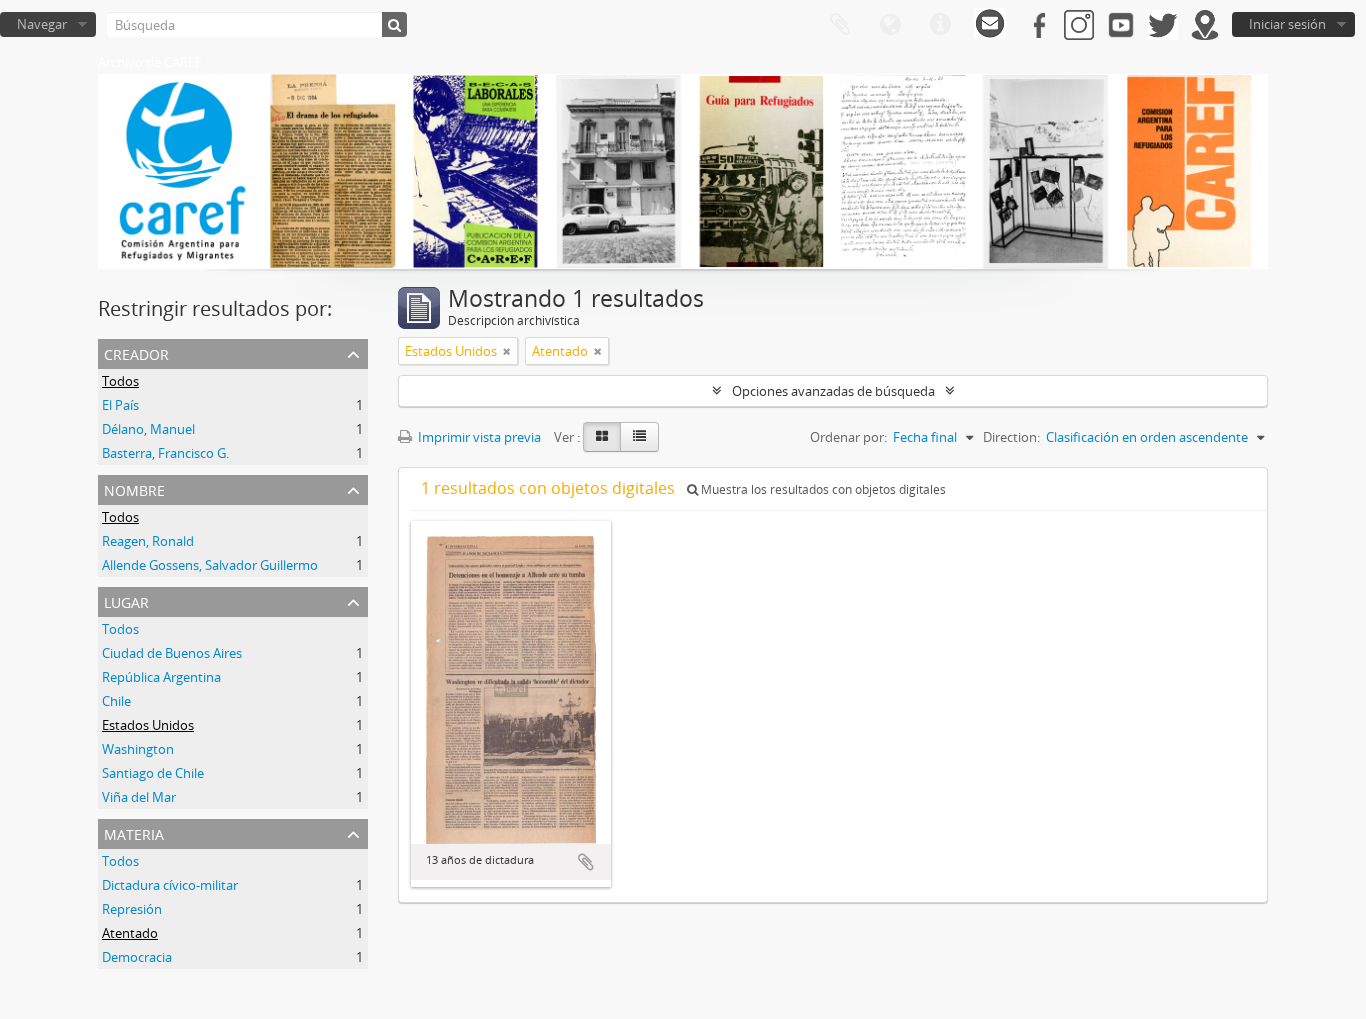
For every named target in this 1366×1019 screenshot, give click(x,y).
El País (120, 405)
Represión (132, 909)
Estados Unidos (148, 725)
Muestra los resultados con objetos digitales (822, 489)
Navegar (42, 24)
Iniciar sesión (1287, 24)
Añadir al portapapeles (586, 862)
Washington (138, 749)
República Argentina (161, 677)
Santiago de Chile (153, 773)
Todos (120, 381)
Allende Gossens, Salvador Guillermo (210, 565)
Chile (116, 701)
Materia (134, 832)
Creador (136, 352)
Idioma (890, 25)
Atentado (130, 933)
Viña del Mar (139, 797)
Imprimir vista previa (478, 437)
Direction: (1011, 437)
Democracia (137, 957)
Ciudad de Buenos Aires (172, 653)
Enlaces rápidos (940, 25)
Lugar (126, 600)
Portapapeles (840, 25)
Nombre (134, 488)
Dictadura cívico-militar (170, 885)
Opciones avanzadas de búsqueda (833, 391)
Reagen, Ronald (148, 541)
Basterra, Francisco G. (165, 453)
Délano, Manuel (148, 429)
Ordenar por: (848, 437)
